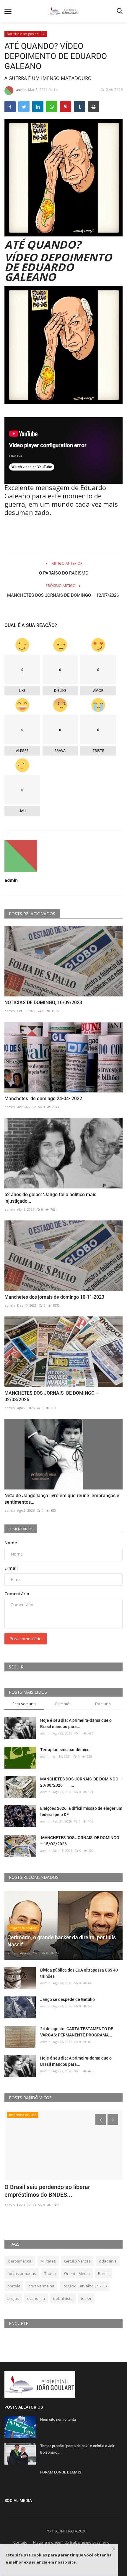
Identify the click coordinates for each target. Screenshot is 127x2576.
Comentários (21, 1529)
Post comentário (26, 1639)
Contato (20, 2542)
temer (86, 2298)
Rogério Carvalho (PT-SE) (85, 2286)
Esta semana (24, 1704)
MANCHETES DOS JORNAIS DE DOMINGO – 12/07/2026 (63, 599)
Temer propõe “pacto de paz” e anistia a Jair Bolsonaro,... (77, 2449)
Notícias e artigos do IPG (26, 34)
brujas (13, 2298)
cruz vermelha (41, 2286)
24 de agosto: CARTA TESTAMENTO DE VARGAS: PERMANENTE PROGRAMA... (77, 2032)
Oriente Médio (77, 2273)
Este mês (63, 1704)
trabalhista (63, 2298)
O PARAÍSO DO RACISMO (64, 573)
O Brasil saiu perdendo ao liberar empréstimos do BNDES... (47, 2191)
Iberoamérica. (20, 2261)
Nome (11, 1543)
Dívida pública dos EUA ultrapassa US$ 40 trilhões (79, 1973)
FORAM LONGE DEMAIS (61, 2472)
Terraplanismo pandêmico (65, 1750)
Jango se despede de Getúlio (67, 1999)
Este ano (103, 1704)
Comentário (17, 1594)
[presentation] (101, 2119)
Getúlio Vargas (77, 2261)
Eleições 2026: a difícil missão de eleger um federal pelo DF (81, 1811)
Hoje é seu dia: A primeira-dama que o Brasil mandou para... (76, 1723)
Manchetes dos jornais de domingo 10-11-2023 (54, 1297)
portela (14, 2286)
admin (21, 90)
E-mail (11, 1568)
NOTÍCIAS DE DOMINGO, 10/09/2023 (44, 1003)
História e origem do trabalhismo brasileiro (71, 2542)
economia (36, 2298)
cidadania (108, 2261)
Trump (50, 2273)
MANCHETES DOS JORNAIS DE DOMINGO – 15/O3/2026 (80, 1841)
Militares (48, 2261)
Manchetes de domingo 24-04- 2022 (43, 1099)
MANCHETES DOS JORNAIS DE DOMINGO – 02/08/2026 (52, 1396)
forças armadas (22, 2273)
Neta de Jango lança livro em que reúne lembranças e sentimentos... (62, 1499)
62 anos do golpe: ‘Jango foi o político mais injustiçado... (50, 1198)
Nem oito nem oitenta (58, 2419)
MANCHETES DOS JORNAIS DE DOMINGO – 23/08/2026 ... (81, 1782)
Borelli (104, 2273)
